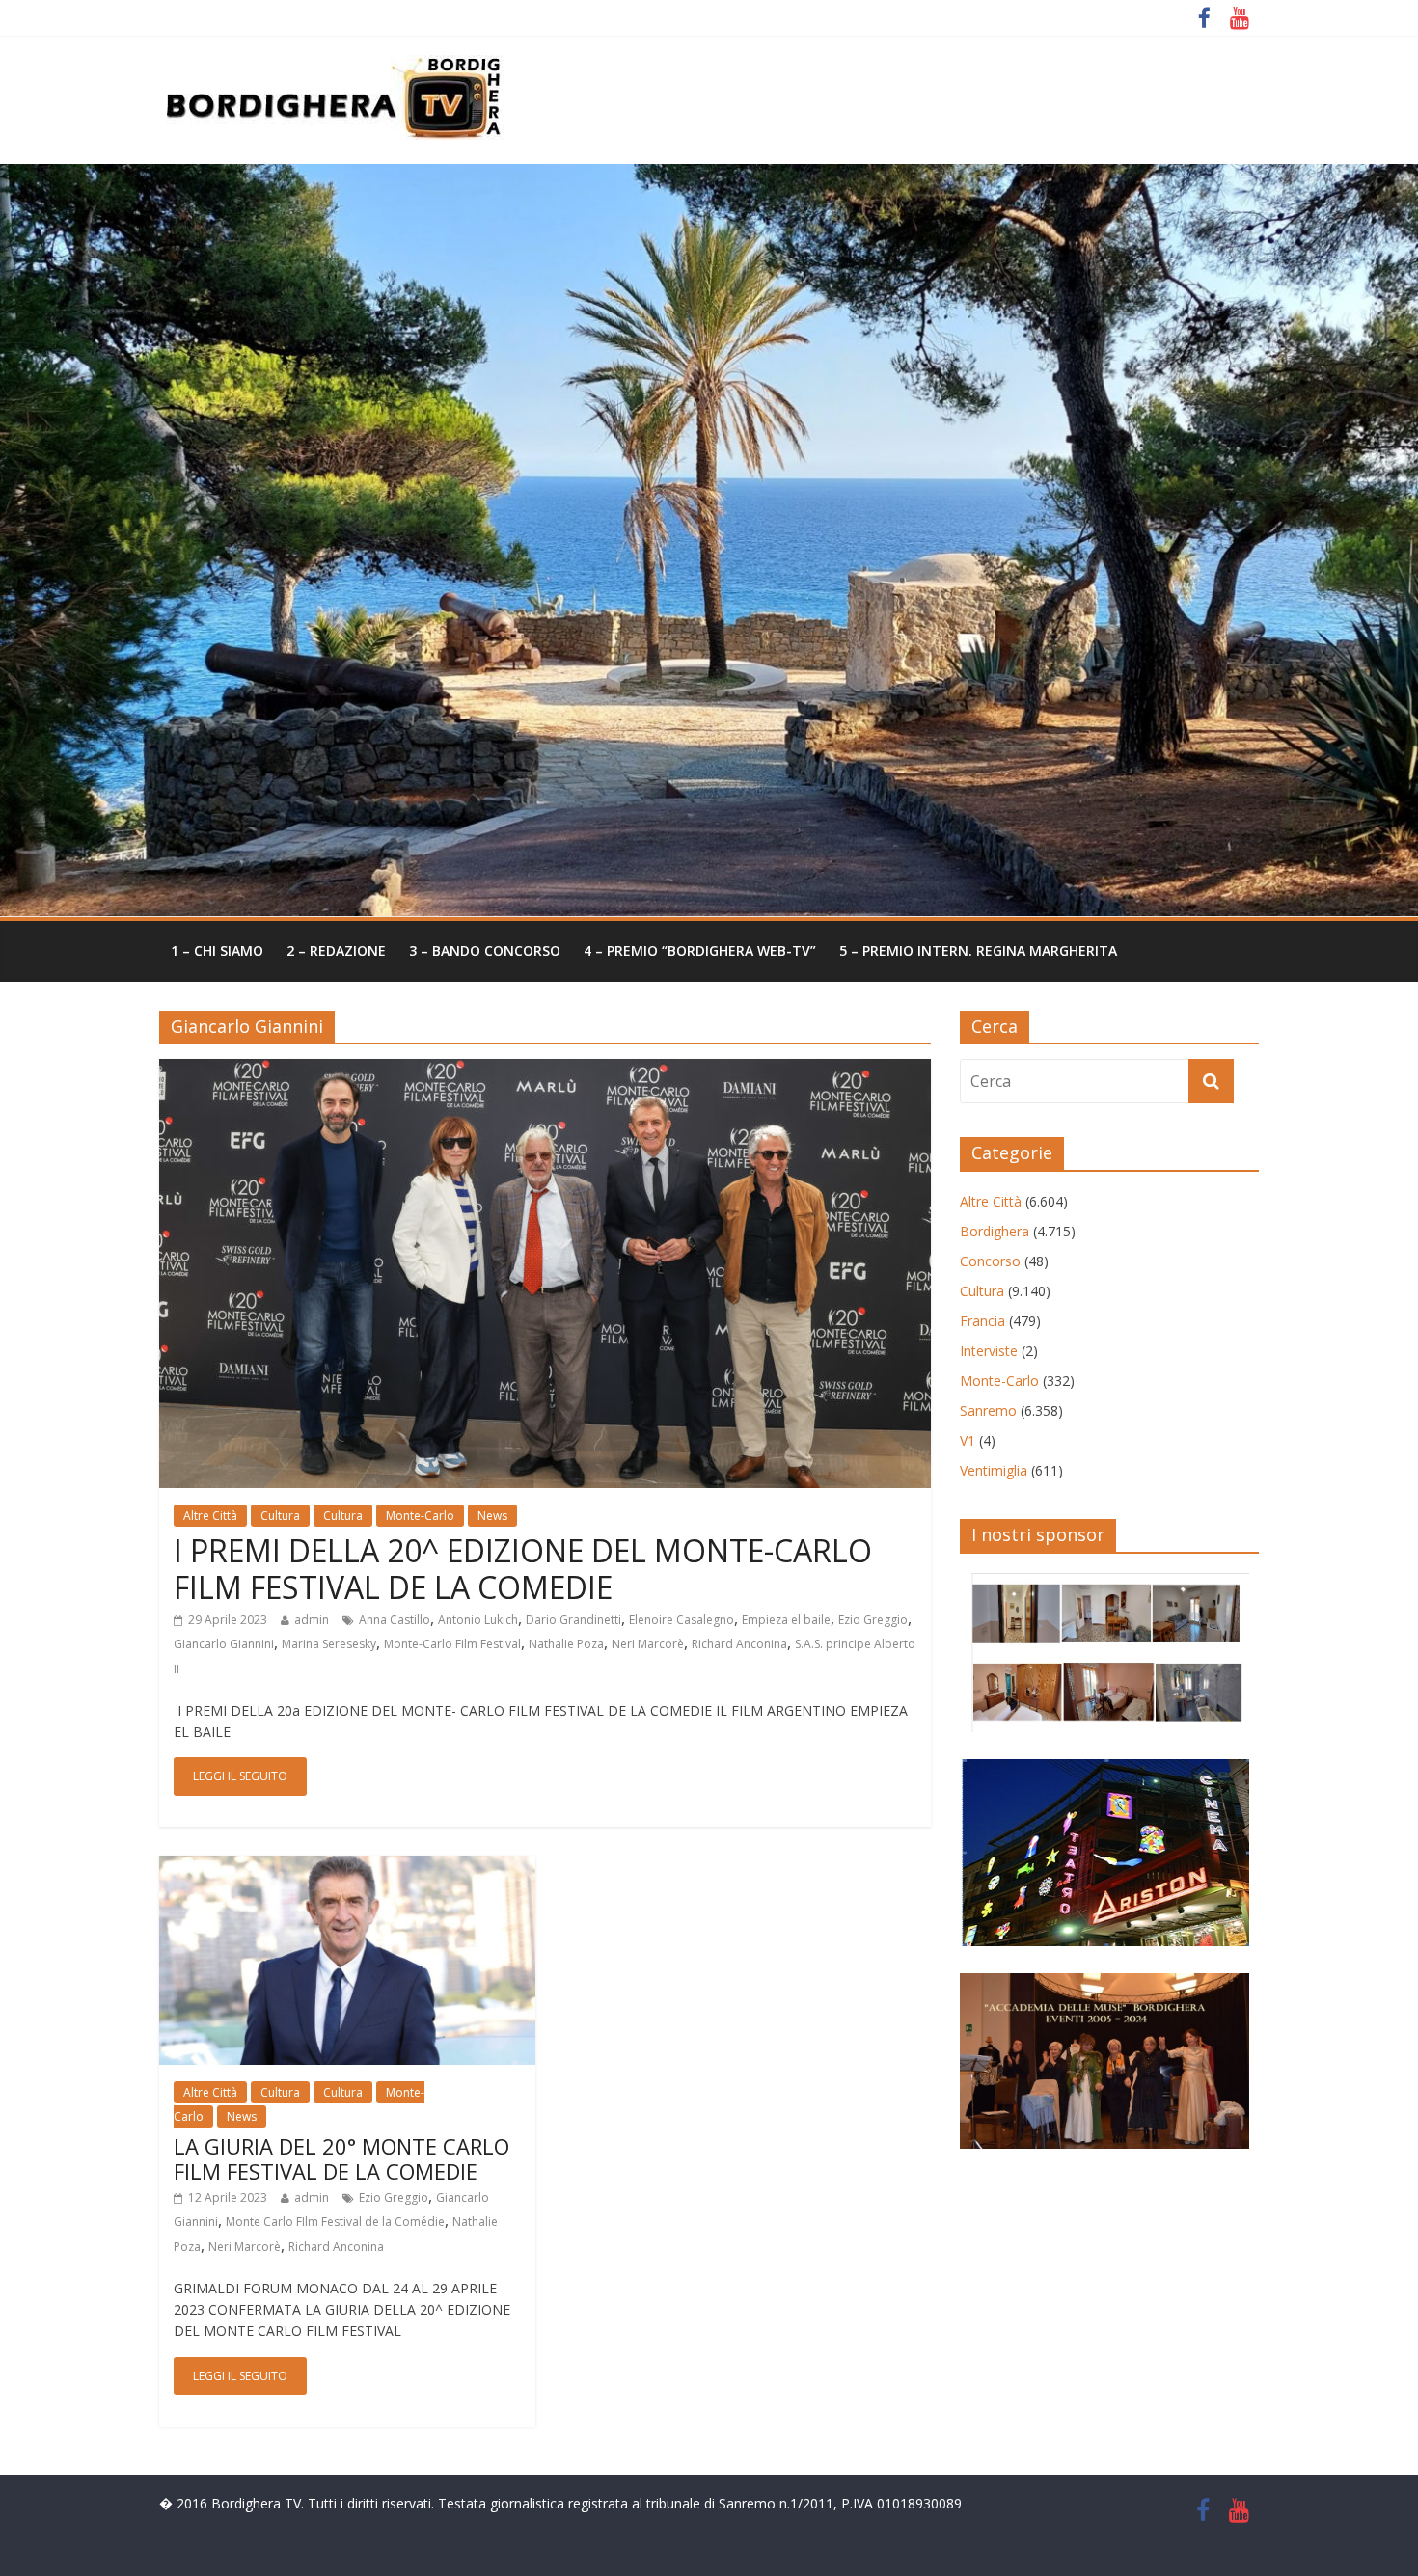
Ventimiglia (994, 1470)
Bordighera (995, 1231)
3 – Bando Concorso (485, 950)
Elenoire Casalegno (682, 1620)
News (492, 1516)
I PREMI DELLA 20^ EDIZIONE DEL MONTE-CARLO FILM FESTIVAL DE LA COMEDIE (523, 1569)
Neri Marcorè (648, 1644)
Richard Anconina (739, 1644)
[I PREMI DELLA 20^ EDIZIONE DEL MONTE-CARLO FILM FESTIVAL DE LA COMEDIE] (545, 1071)
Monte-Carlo (420, 1516)
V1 (968, 1440)
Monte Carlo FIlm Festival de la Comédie (335, 2222)
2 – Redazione (336, 950)
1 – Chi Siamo (217, 950)
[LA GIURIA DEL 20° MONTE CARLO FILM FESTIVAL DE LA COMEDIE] (347, 1867)
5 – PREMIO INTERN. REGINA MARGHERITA (978, 950)
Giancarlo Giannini (224, 1644)
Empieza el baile (786, 1620)
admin (312, 1620)
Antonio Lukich (478, 1620)
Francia (982, 1321)
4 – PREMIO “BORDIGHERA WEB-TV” (700, 950)
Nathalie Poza (566, 1644)
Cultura (280, 1516)
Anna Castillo (395, 1620)
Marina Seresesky (329, 1644)
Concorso (990, 1261)
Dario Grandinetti (573, 1620)
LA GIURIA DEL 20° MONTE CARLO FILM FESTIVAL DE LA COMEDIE (341, 2158)
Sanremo (988, 1410)
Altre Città (210, 1516)
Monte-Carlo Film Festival (452, 1644)
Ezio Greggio (873, 1620)
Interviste (989, 1351)
